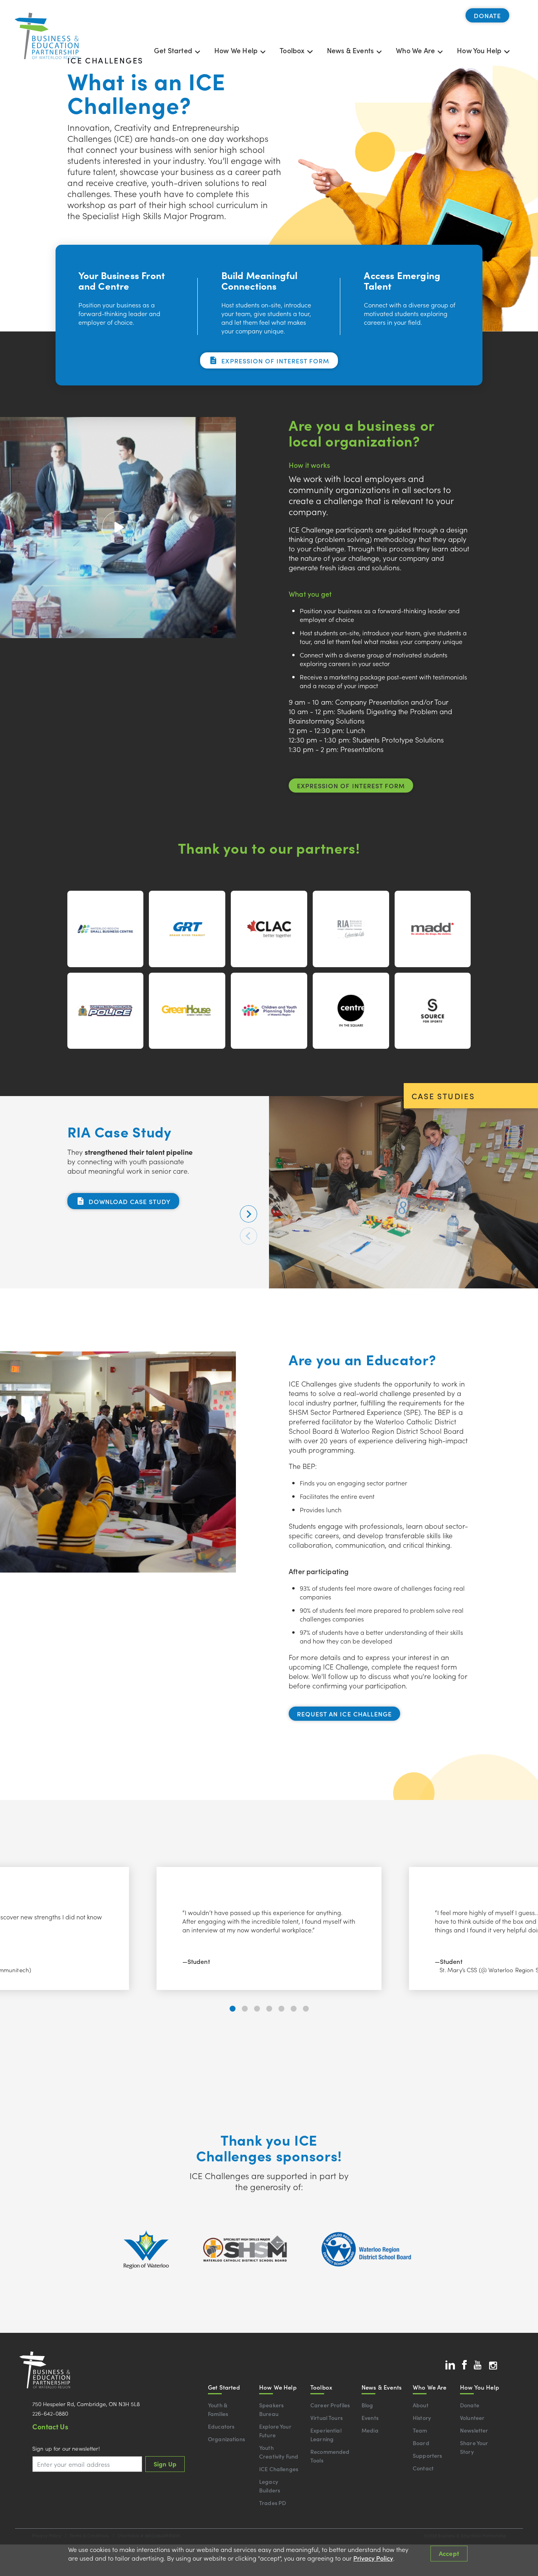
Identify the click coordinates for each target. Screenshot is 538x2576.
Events (370, 2418)
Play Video (118, 527)
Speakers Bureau (271, 2409)
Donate (487, 15)
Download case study (130, 1201)
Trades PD (273, 2503)
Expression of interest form (275, 361)
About (421, 2405)
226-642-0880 (50, 2413)
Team (420, 2430)
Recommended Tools (330, 2456)
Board (421, 2443)
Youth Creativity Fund (279, 2452)
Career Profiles (330, 2405)
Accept (449, 2553)
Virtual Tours (327, 2418)
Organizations (226, 2439)
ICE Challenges (279, 2469)
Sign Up (165, 2464)
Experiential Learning (326, 2435)
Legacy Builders (270, 2486)
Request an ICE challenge (344, 1714)
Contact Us (50, 2426)
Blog (367, 2405)
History (422, 2418)
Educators (221, 2426)
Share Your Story (474, 2447)
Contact (423, 2468)
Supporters (427, 2455)
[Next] (249, 1214)
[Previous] (249, 1236)
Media (370, 2430)
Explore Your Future (275, 2431)
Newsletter (474, 2430)
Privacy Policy (373, 2558)
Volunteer (472, 2418)
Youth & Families (218, 2409)
